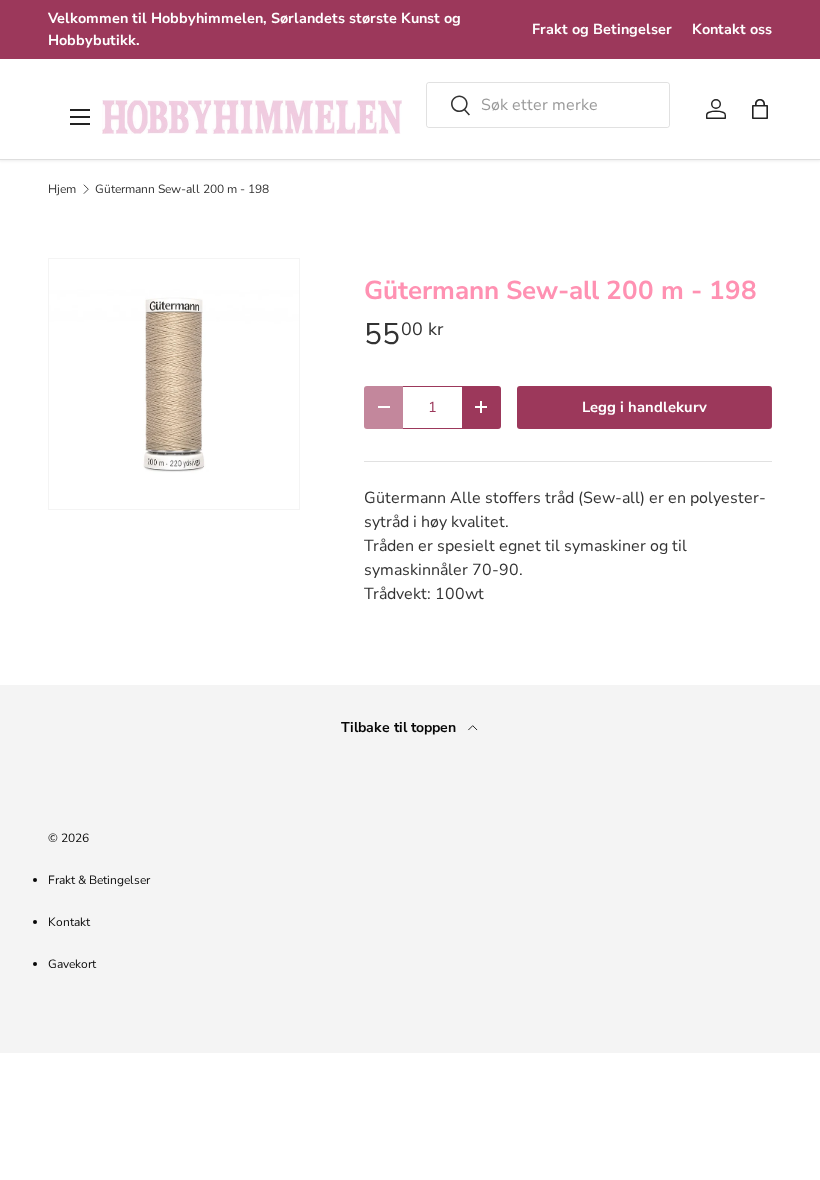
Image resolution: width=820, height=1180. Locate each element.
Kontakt (69, 922)
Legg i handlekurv (644, 407)
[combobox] (548, 105)
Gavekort (72, 964)
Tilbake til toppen (400, 727)
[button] (760, 109)
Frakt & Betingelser (99, 880)
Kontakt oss (732, 29)
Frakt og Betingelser (602, 29)
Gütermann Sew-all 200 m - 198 (182, 189)
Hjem (62, 189)
